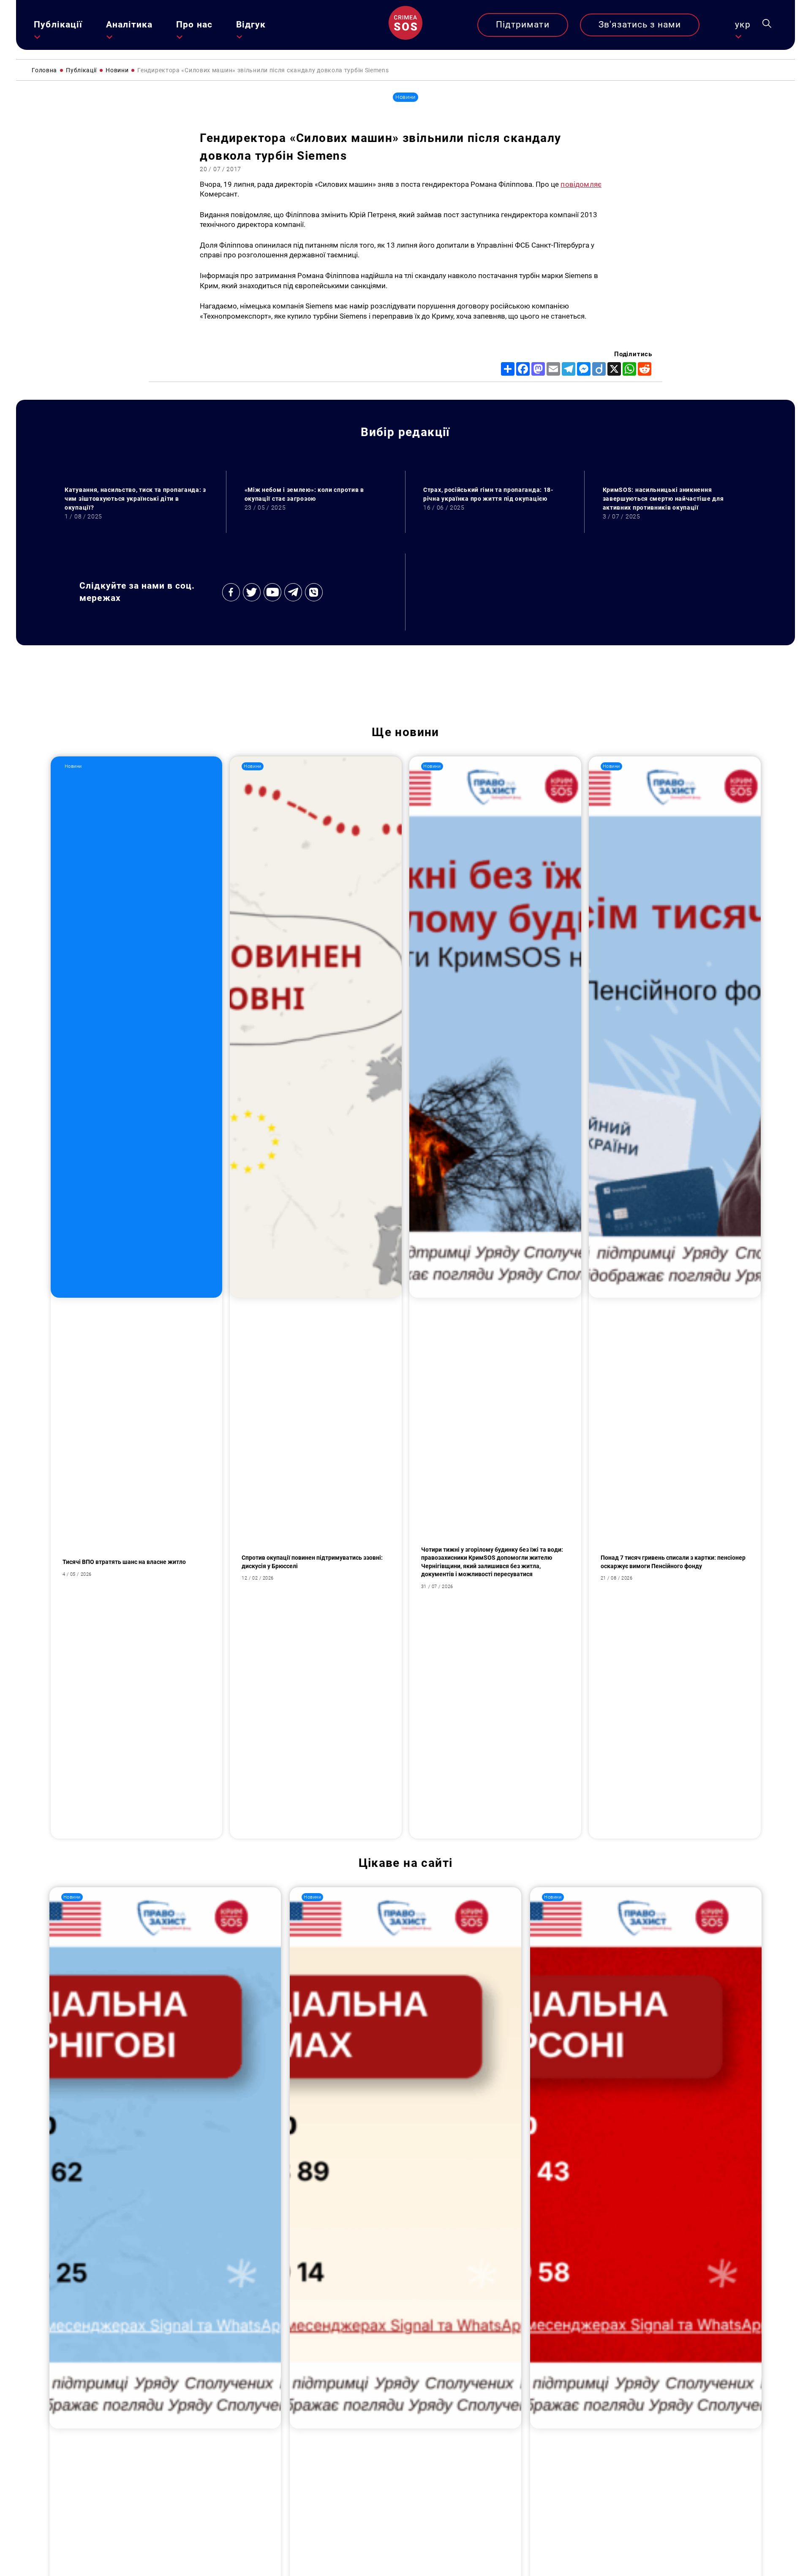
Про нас (194, 25)
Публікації (58, 25)
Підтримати (523, 25)
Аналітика (129, 25)
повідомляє (581, 184)
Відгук (251, 25)
